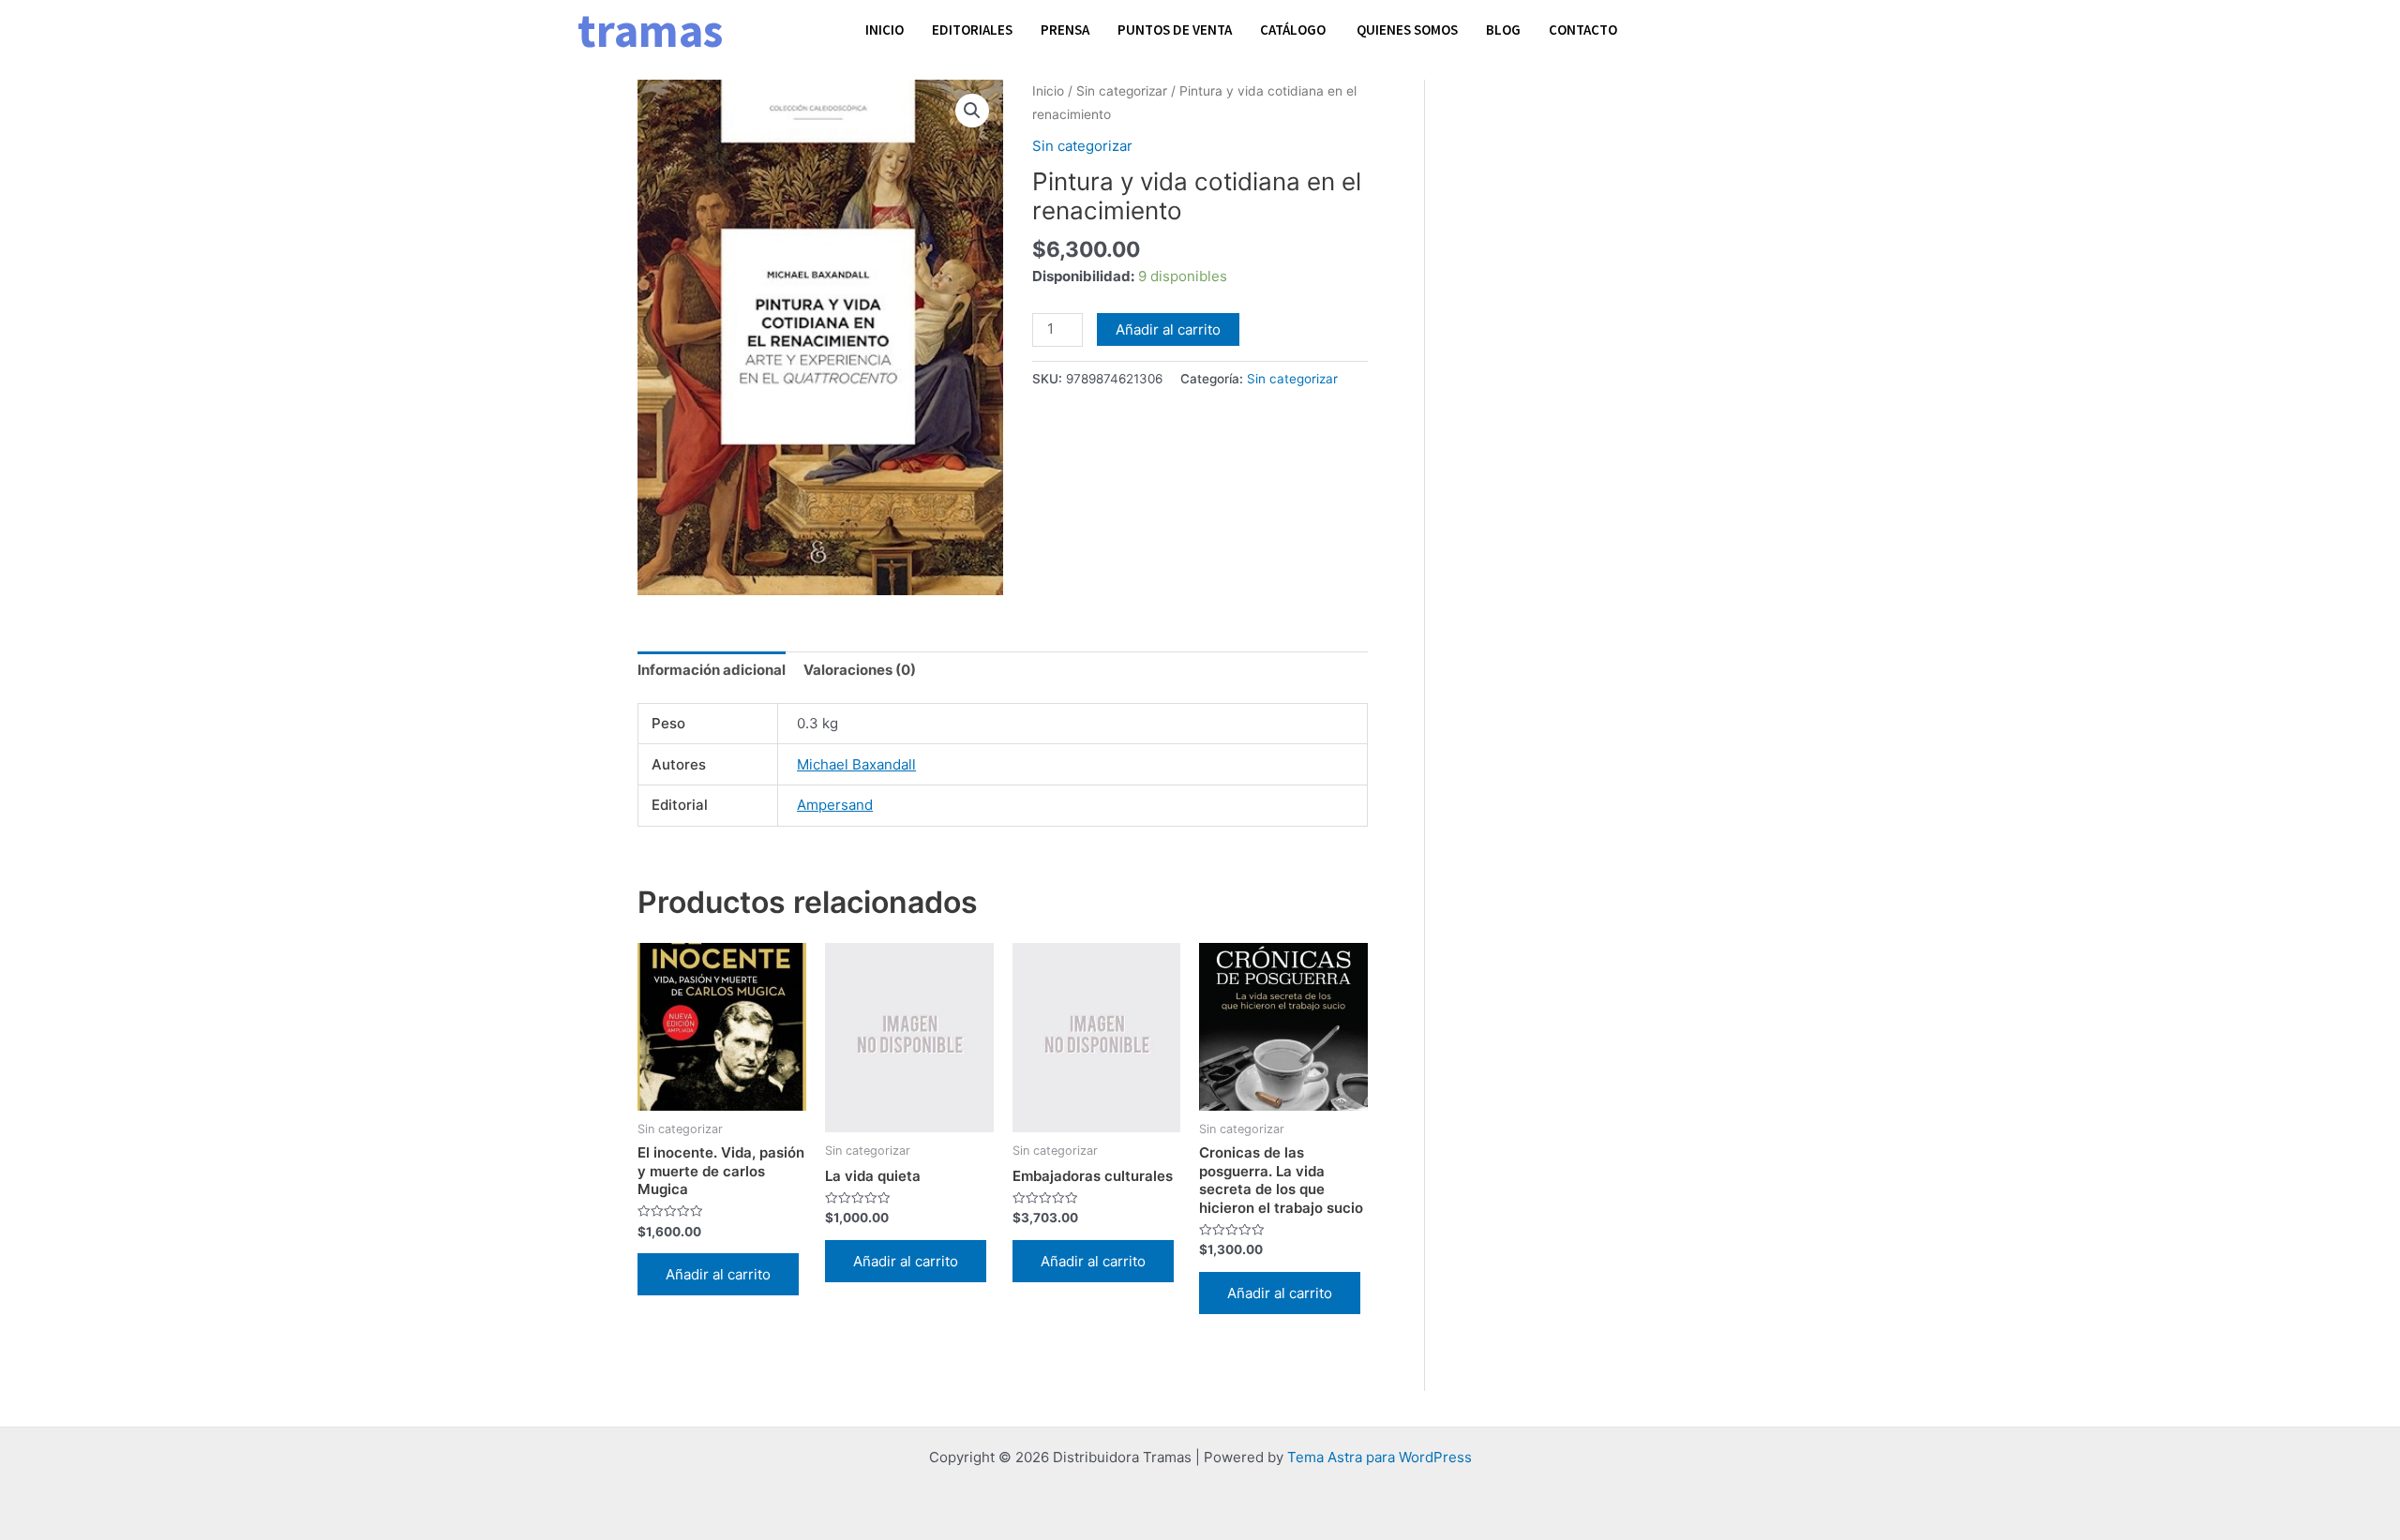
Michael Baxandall (856, 764)
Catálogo (1294, 30)
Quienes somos (1407, 30)
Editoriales (972, 30)
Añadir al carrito (1168, 329)
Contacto (1583, 30)
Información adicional (712, 670)
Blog (1503, 30)
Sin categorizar (1122, 91)
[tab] (712, 670)
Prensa (1065, 30)
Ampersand (835, 805)
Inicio (885, 30)
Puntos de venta (1175, 30)
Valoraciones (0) (860, 670)
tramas (650, 30)
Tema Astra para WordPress (1380, 1457)
